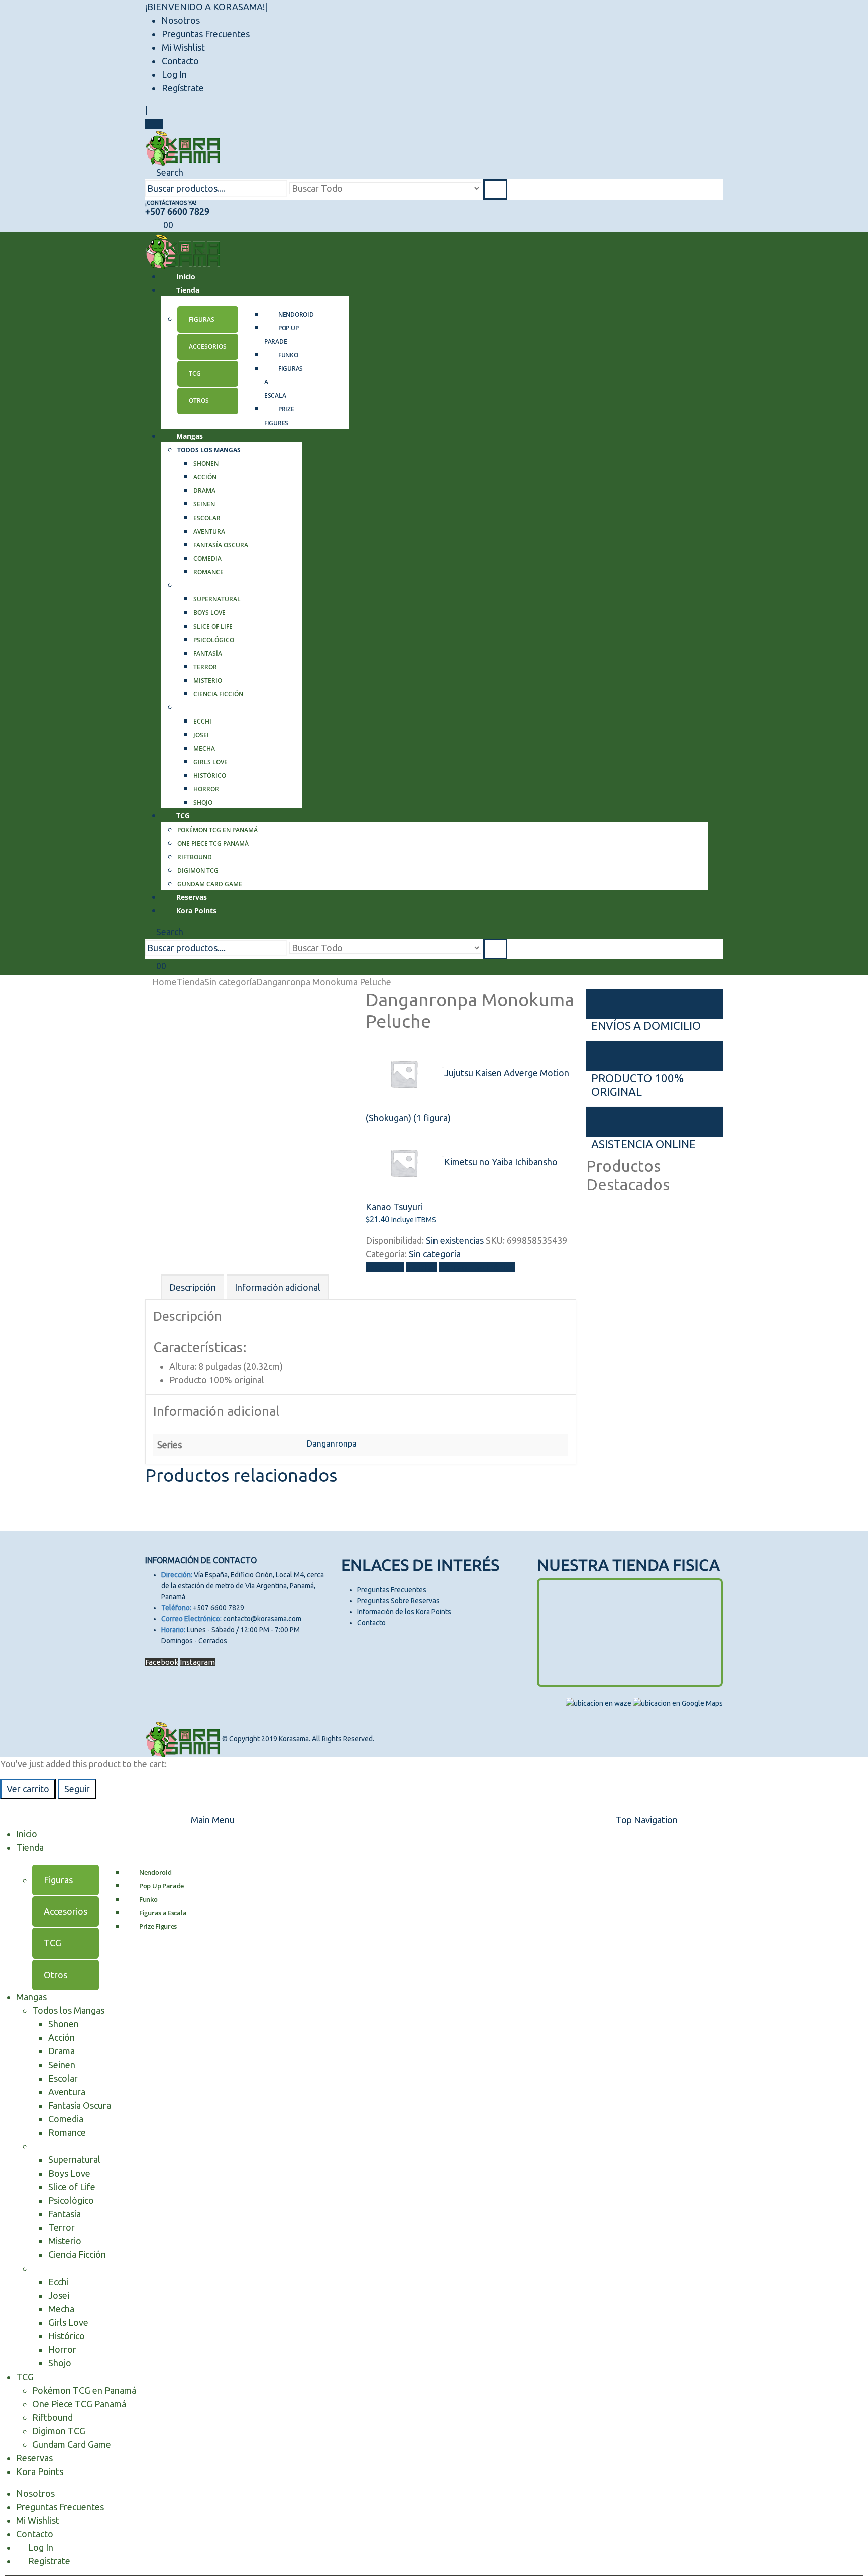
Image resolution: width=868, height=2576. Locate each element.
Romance (208, 572)
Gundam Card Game (72, 2444)
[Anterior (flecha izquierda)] (18, 1288)
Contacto (180, 61)
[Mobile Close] (6, 1806)
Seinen (204, 504)
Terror (205, 667)
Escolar (207, 518)
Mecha (204, 748)
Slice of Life (213, 626)
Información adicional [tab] (278, 1287)
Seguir (77, 1789)
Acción (205, 477)
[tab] (208, 320)
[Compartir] (835, 11)
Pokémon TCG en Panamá (218, 830)
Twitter (421, 1267)
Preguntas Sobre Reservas (398, 1601)
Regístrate (183, 88)
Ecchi (202, 721)
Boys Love (209, 613)
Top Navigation (647, 1820)
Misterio (208, 681)
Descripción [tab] (193, 1287)
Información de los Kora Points (404, 1612)
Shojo (60, 2363)
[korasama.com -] (183, 147)
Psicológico (214, 640)
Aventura (209, 531)
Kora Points (196, 911)
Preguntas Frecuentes (206, 34)
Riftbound (195, 857)
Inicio (27, 1834)
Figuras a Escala (163, 1913)
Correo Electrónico (477, 1267)
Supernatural (217, 599)
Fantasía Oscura (221, 545)
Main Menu (213, 1820)
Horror (206, 789)
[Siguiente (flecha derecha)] (850, 1288)
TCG (183, 816)
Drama (204, 491)
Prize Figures (279, 416)
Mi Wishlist (183, 47)
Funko (288, 355)
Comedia (207, 558)
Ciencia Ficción (218, 694)
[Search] (495, 190)
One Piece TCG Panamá (213, 843)
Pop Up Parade (281, 335)
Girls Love (210, 762)
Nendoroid (296, 314)
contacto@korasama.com (262, 1619)
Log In (174, 74)
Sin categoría (435, 1254)
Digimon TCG (198, 870)
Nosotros (35, 2493)
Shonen (206, 463)
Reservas (34, 2458)
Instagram (197, 1662)
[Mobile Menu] (154, 124)
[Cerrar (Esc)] (857, 11)
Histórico (210, 776)
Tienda (188, 290)
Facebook (385, 1267)
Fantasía (208, 653)
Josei (201, 735)
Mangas (190, 436)
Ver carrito (28, 1789)
